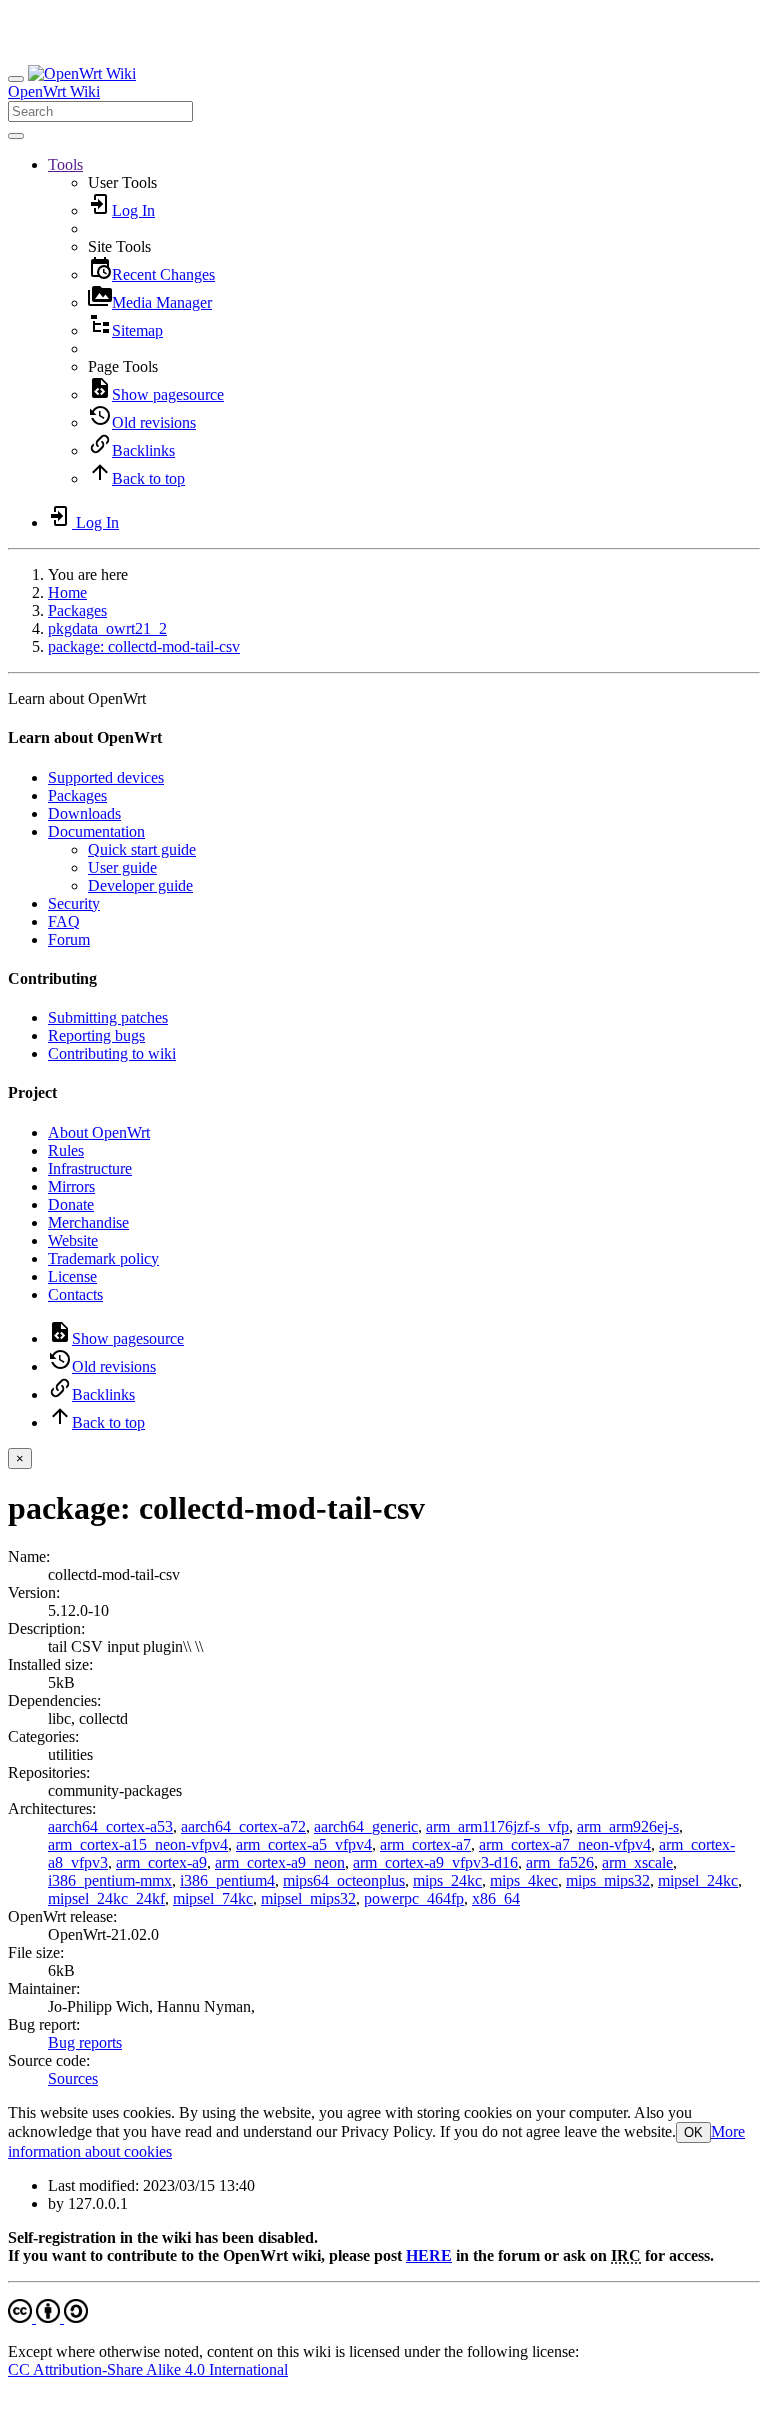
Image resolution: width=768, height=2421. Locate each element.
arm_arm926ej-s (628, 1826)
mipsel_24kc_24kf (106, 1898)
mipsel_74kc (213, 1898)
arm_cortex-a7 (425, 1844)
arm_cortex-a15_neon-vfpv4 (138, 1844)
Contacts (75, 1294)
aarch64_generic (366, 1826)
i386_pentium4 (227, 1880)
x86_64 (496, 1898)
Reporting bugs (96, 1035)
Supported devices (106, 777)
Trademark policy (103, 1258)
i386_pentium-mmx (110, 1880)
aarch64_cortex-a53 (110, 1826)
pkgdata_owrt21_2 (107, 628)
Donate (71, 1204)
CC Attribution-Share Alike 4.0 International (148, 2369)
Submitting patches (108, 1017)
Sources (73, 2078)
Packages (77, 610)
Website (73, 1240)
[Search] (16, 136)
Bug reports (85, 2042)
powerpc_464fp (414, 1898)
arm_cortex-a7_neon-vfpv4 (565, 1844)
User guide (122, 867)
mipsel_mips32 (308, 1898)
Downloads (84, 813)
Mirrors (71, 1186)
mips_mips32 (608, 1880)
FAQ (64, 921)
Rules (66, 1150)
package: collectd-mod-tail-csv (144, 646)
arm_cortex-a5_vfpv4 (304, 1844)
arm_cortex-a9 (161, 1862)
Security (74, 903)
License (72, 1276)
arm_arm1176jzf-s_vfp (497, 1826)
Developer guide (140, 885)
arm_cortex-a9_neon (280, 1862)
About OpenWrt (99, 1132)
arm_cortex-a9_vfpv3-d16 (435, 1862)
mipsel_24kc (698, 1880)
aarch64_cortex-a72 (243, 1826)
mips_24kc (447, 1880)
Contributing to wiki (112, 1053)
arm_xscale (637, 1862)
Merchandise (88, 1222)
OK (693, 2132)
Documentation (96, 831)
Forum (69, 939)
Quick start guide (142, 849)
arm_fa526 (560, 1862)
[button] (65, 164)
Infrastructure (90, 1168)
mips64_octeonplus (344, 1880)
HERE (429, 2255)
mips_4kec (524, 1880)
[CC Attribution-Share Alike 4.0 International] (48, 2317)
